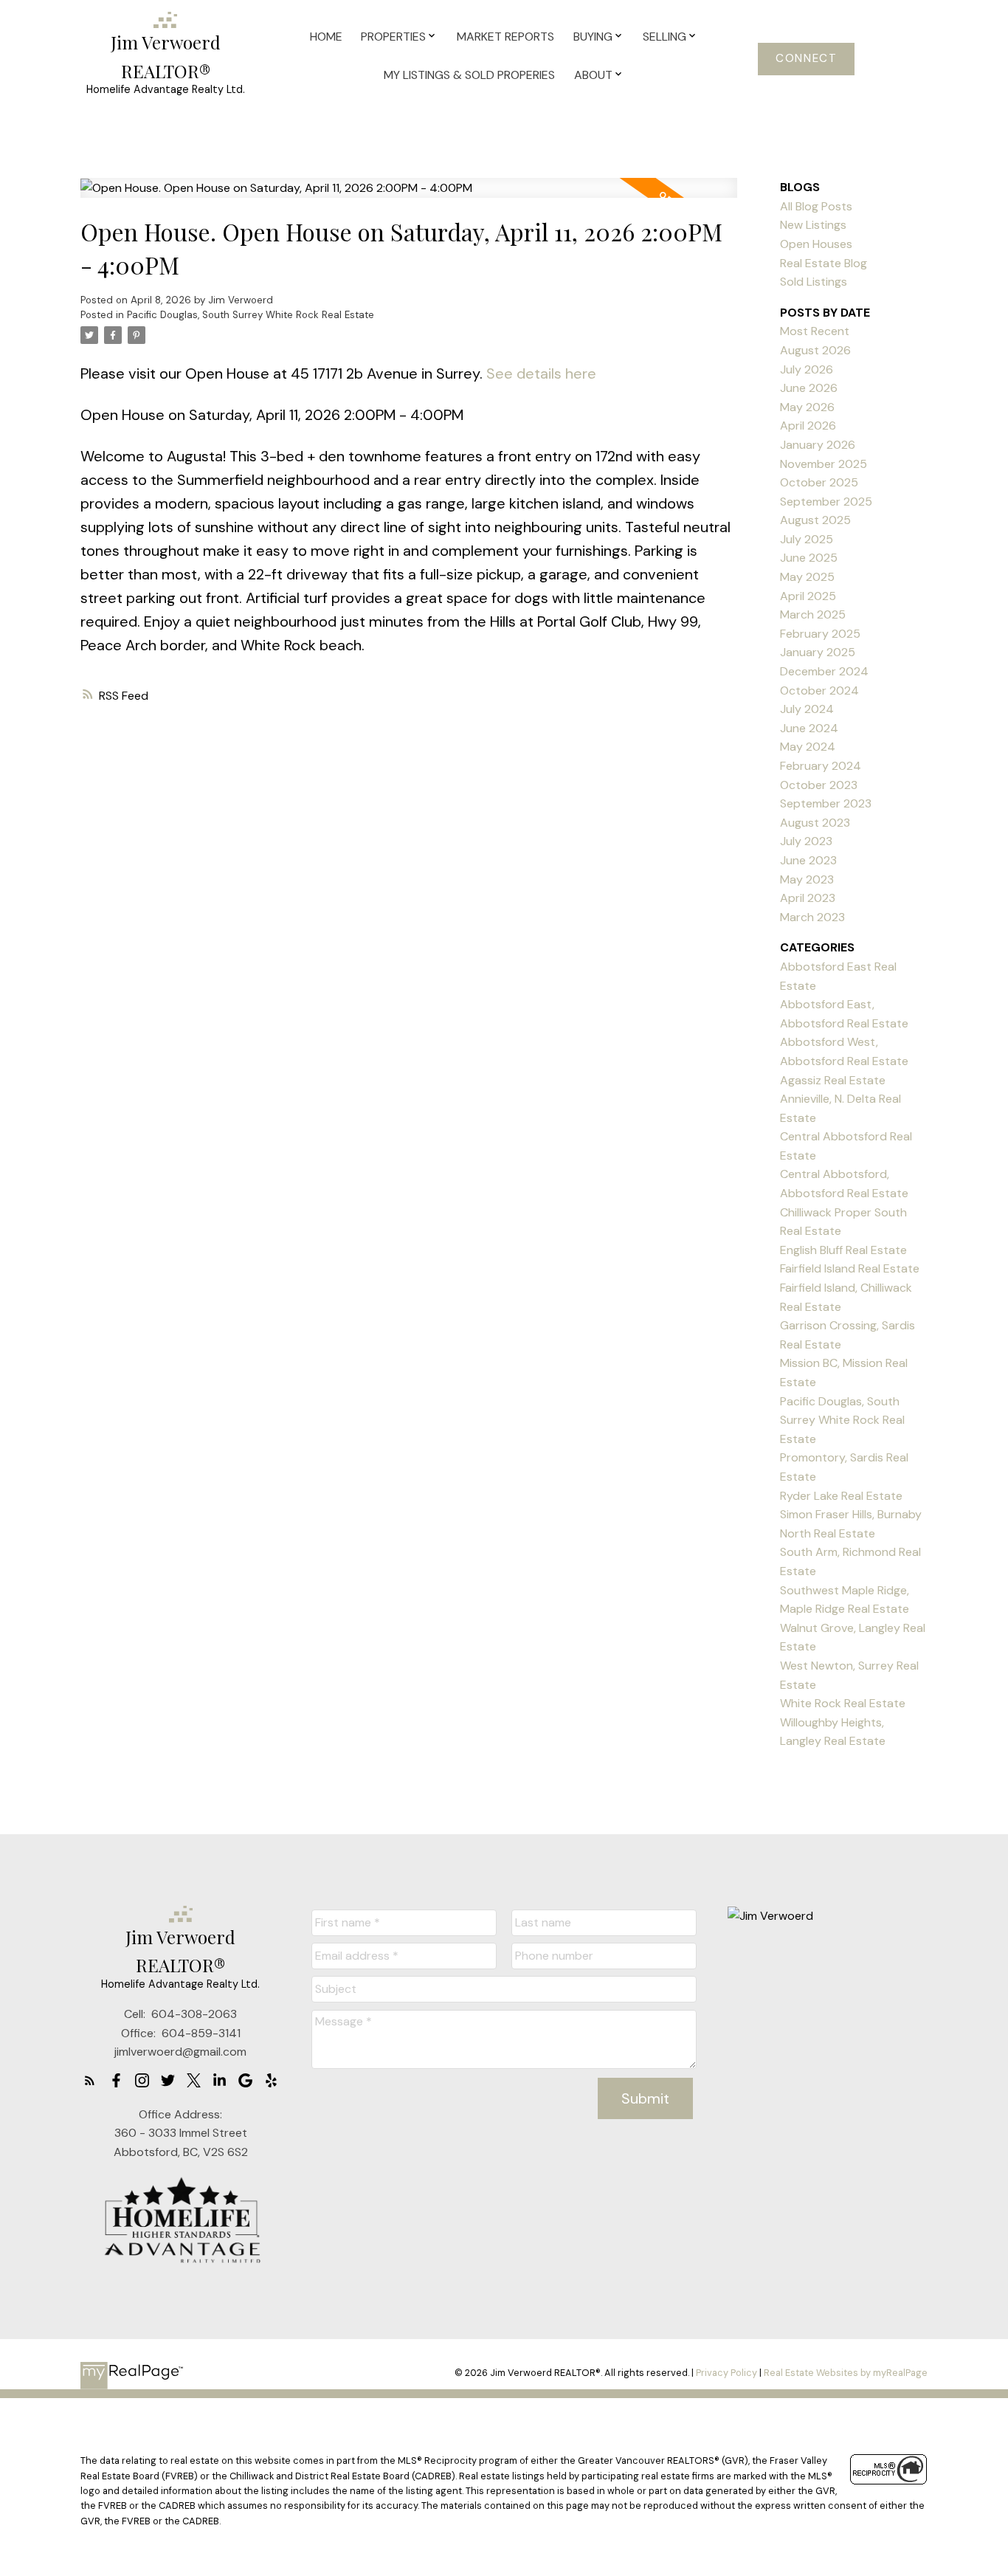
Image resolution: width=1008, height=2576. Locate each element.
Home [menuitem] (326, 37)
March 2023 (812, 917)
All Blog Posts (816, 206)
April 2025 (808, 596)
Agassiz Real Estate (833, 1080)
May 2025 (807, 577)
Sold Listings (814, 282)
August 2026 (815, 350)
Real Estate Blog (824, 263)
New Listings (813, 225)
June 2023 (808, 860)
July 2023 (806, 841)
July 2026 (807, 369)
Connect (806, 59)
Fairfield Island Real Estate (850, 1268)
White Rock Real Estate (843, 1703)
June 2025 (809, 558)
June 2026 (809, 388)
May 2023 (807, 879)
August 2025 (815, 520)
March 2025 (813, 614)
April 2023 (808, 898)
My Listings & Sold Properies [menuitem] (469, 75)
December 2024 (824, 671)
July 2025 (807, 539)
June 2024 (809, 728)
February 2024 (821, 766)
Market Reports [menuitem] (505, 37)
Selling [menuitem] (664, 37)
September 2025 (826, 502)
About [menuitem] (593, 75)
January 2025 (818, 652)
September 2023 (826, 803)
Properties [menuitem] (393, 37)
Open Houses (816, 244)
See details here (541, 373)
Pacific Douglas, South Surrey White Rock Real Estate (251, 315)
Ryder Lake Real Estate (841, 1496)
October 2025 (819, 482)
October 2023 (819, 785)
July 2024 (807, 709)
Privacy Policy (726, 2373)
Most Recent (815, 331)
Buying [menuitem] (593, 37)
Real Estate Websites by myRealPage (846, 2373)
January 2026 (818, 445)
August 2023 (815, 823)
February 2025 (820, 634)
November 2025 (824, 464)
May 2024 (808, 747)
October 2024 (819, 691)
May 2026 (807, 407)
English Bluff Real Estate (843, 1250)
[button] (806, 59)
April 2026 (808, 426)
